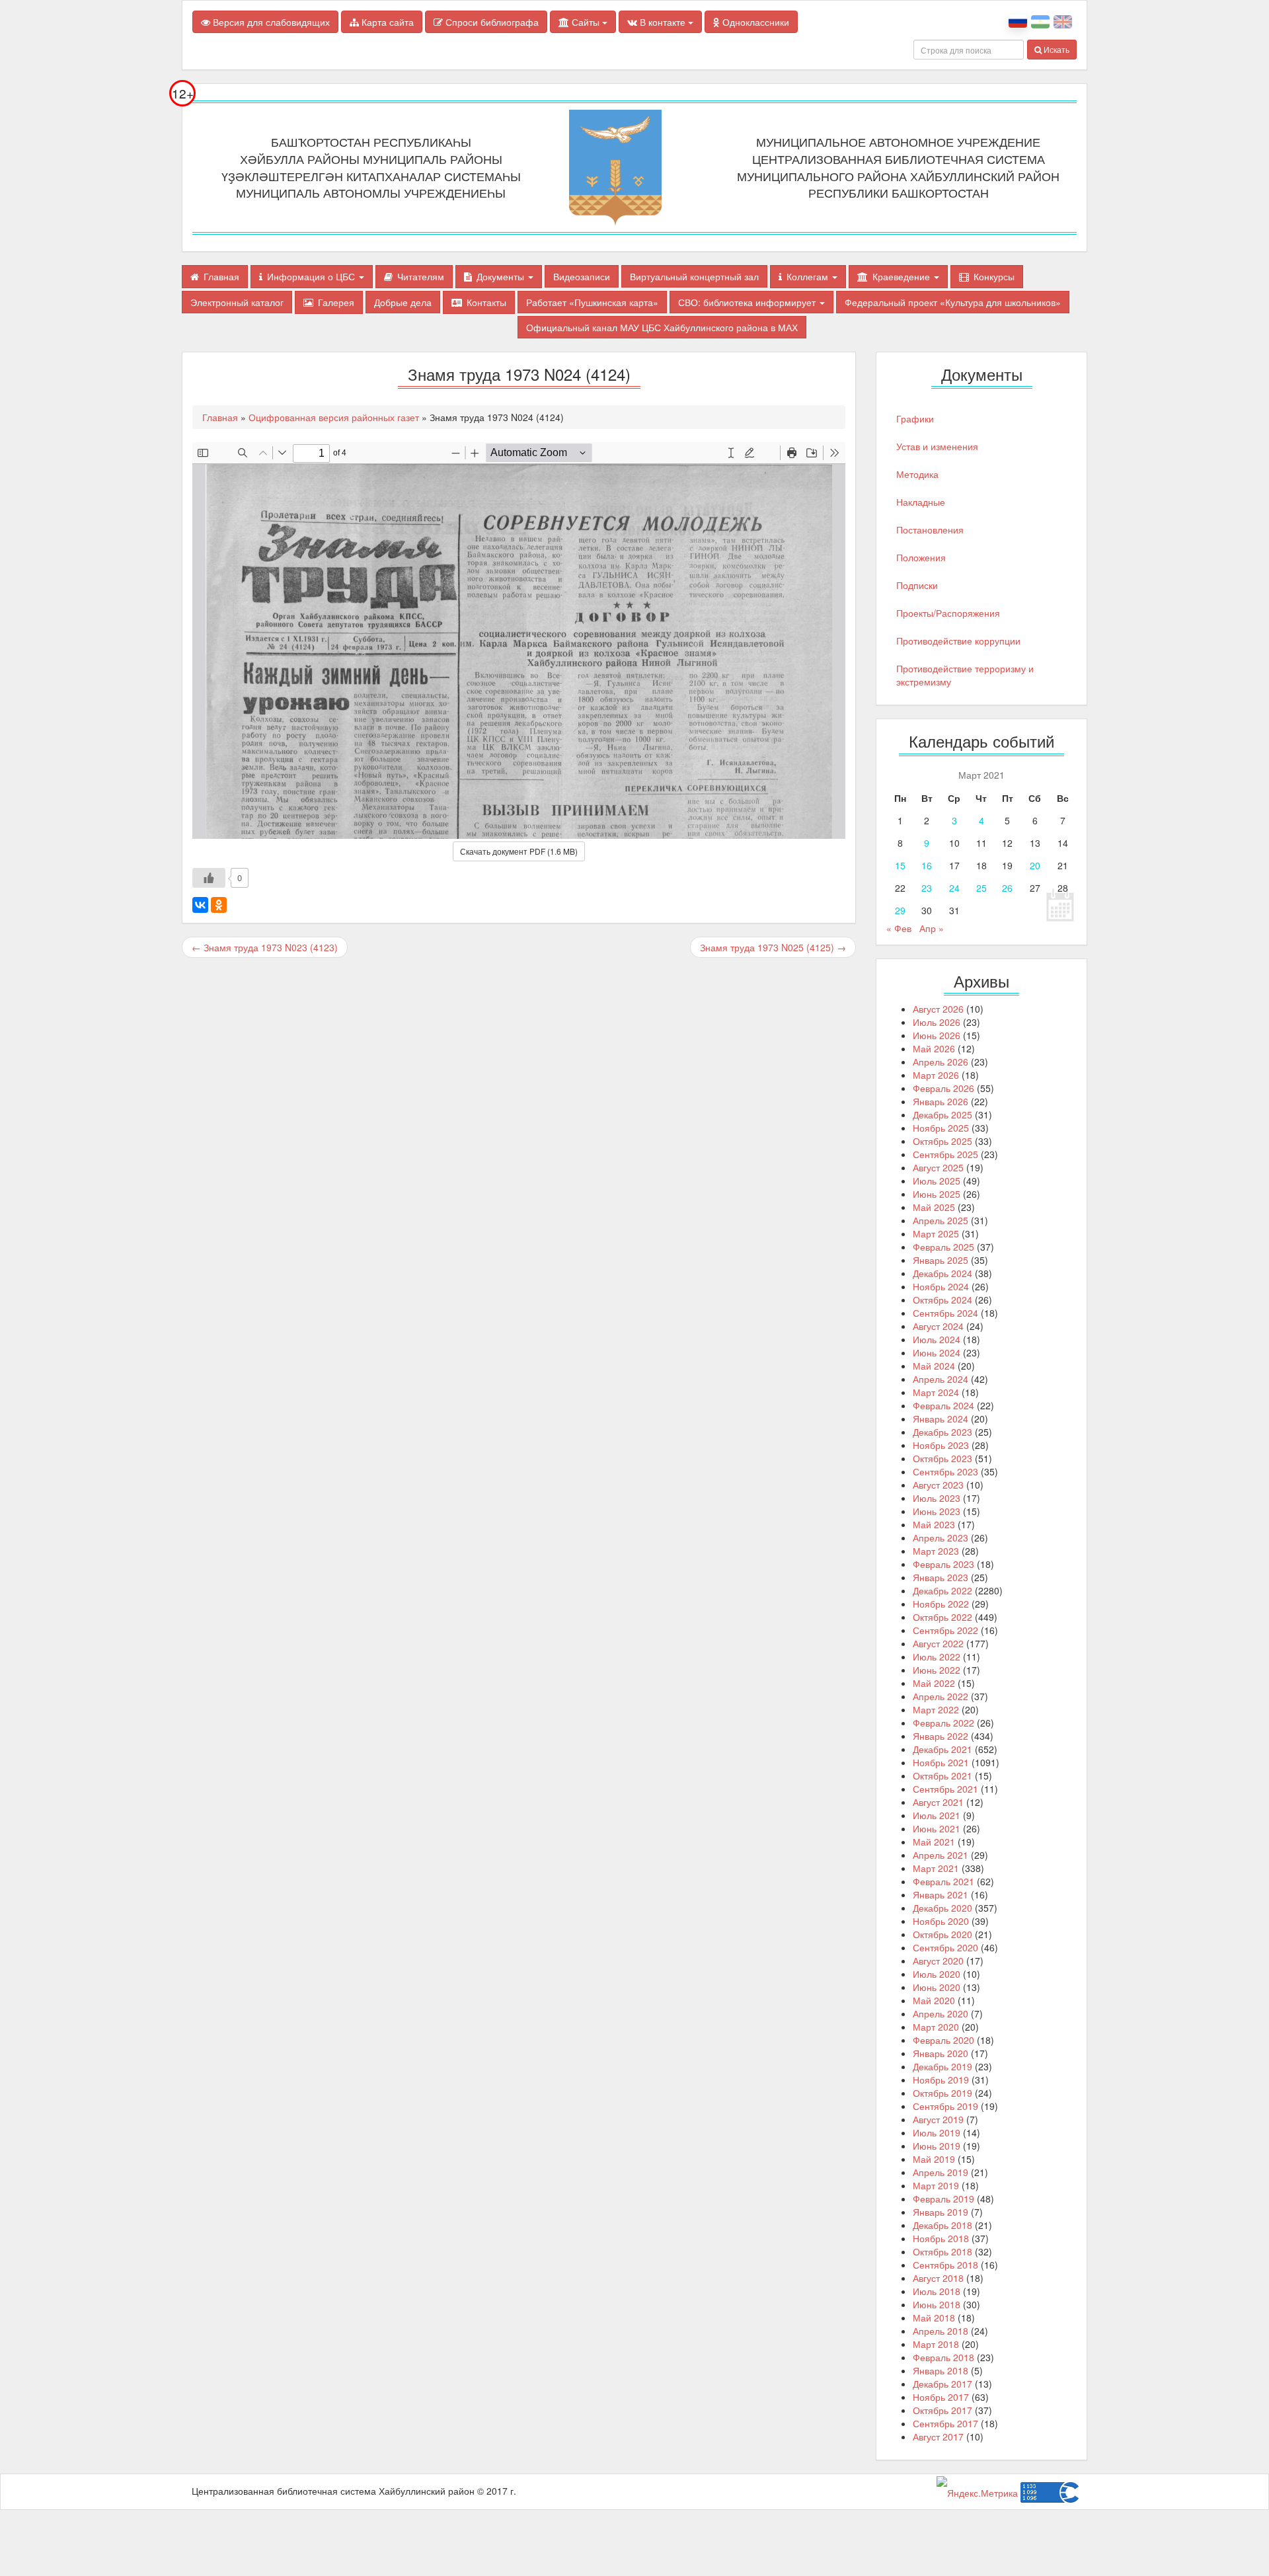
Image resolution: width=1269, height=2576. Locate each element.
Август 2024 (938, 1326)
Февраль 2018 (943, 2357)
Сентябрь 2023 (945, 1471)
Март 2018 (936, 2344)
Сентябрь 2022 (945, 1630)
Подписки (917, 585)
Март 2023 (936, 1551)
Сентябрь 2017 (945, 2423)
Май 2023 (934, 1524)
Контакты (486, 302)
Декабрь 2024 (942, 1273)
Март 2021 (936, 1868)
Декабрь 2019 (942, 2066)
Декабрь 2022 (942, 1590)
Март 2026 (936, 1075)
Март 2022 (936, 1709)
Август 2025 (938, 1167)
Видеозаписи (582, 276)
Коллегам (809, 276)
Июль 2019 (937, 2132)
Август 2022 (938, 1643)
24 (954, 888)
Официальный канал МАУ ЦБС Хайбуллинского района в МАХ (662, 327)
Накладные (921, 502)
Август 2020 (938, 1961)
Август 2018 (938, 2278)
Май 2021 (934, 1842)
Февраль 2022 (943, 1723)
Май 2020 (934, 2000)
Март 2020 (936, 2027)
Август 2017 (938, 2437)
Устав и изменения (937, 446)
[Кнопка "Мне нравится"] (209, 878)
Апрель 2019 (941, 2172)
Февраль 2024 (943, 1405)
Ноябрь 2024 (941, 1286)
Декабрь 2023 (942, 1432)
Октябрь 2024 (942, 1300)
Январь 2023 (941, 1577)
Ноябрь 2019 (941, 2080)
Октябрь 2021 (942, 1776)
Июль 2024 (937, 1339)
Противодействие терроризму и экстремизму (965, 675)
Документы (502, 276)
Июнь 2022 (937, 1670)
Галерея (336, 302)
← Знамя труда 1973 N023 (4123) (265, 947)
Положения (921, 557)
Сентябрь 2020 (945, 1947)
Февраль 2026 (943, 1088)
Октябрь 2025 (942, 1141)
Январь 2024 (941, 1419)
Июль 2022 (937, 1657)
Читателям (421, 276)
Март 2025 (936, 1233)
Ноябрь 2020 (941, 1921)
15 (900, 865)
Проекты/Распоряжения (948, 613)
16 (927, 865)
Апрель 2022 (941, 1696)
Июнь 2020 (937, 1987)
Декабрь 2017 (942, 2384)
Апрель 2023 (941, 1538)
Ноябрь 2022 (941, 1604)
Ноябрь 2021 (941, 1762)
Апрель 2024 (941, 1379)
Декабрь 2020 (942, 1908)
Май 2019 (934, 2159)
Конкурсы (994, 276)
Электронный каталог (237, 302)
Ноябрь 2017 (941, 2397)
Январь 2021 (941, 1894)
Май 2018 (934, 2318)
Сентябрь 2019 (945, 2106)
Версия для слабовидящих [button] (270, 22)
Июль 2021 (937, 1815)
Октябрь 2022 (942, 1617)
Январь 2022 (941, 1736)
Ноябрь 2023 (941, 1445)
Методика (917, 474)
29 (900, 910)
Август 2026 (938, 1009)
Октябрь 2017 (942, 2410)
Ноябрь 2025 (941, 1128)
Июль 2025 (937, 1181)
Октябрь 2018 (942, 2251)
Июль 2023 (937, 1498)
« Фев (899, 928)
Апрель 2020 (941, 2013)
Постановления (930, 529)
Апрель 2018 (941, 2331)
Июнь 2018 (937, 2304)
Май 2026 (934, 1048)
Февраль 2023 (943, 1564)
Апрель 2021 (941, 1855)
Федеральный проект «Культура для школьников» (953, 302)
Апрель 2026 (941, 1062)
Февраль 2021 (943, 1881)
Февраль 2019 (943, 2199)
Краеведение (903, 276)
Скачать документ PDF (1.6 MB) (519, 851)
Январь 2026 (941, 1101)
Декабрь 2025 (942, 1114)
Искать (1056, 49)
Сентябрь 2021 (945, 1789)
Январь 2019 (941, 2212)
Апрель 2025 (941, 1220)
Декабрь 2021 (942, 1749)
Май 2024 (934, 1366)
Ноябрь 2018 (941, 2238)
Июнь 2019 (937, 2146)
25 (981, 888)
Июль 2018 (937, 2291)
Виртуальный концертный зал (694, 276)
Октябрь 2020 (942, 1934)
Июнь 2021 (937, 1828)
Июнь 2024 (937, 1352)
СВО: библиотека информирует (748, 302)
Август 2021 (938, 1802)
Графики (915, 418)
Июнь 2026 (937, 1035)
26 (1007, 888)
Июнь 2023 (937, 1511)
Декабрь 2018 (942, 2225)
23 (927, 888)
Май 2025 (934, 1207)
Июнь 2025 (937, 1194)
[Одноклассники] (219, 905)
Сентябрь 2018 (945, 2265)
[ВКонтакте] (200, 905)
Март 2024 (936, 1392)
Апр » (932, 928)
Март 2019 (936, 2185)
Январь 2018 (941, 2370)
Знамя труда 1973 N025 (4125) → (773, 947)
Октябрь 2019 (942, 2093)
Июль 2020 (937, 1974)
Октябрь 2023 (942, 1458)
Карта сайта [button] (386, 22)
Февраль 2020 (943, 2040)
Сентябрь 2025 (945, 1154)
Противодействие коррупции (958, 641)
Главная (221, 276)
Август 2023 (938, 1485)
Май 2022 (934, 1683)
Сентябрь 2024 (945, 1313)
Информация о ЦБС (312, 276)
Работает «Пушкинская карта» (592, 302)
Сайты (586, 22)
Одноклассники (754, 22)
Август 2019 (938, 2119)
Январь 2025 (941, 1260)
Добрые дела (403, 302)
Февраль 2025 (943, 1247)
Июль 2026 (937, 1022)
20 (1035, 865)
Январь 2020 (941, 2053)
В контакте (663, 22)
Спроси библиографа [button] (491, 22)
